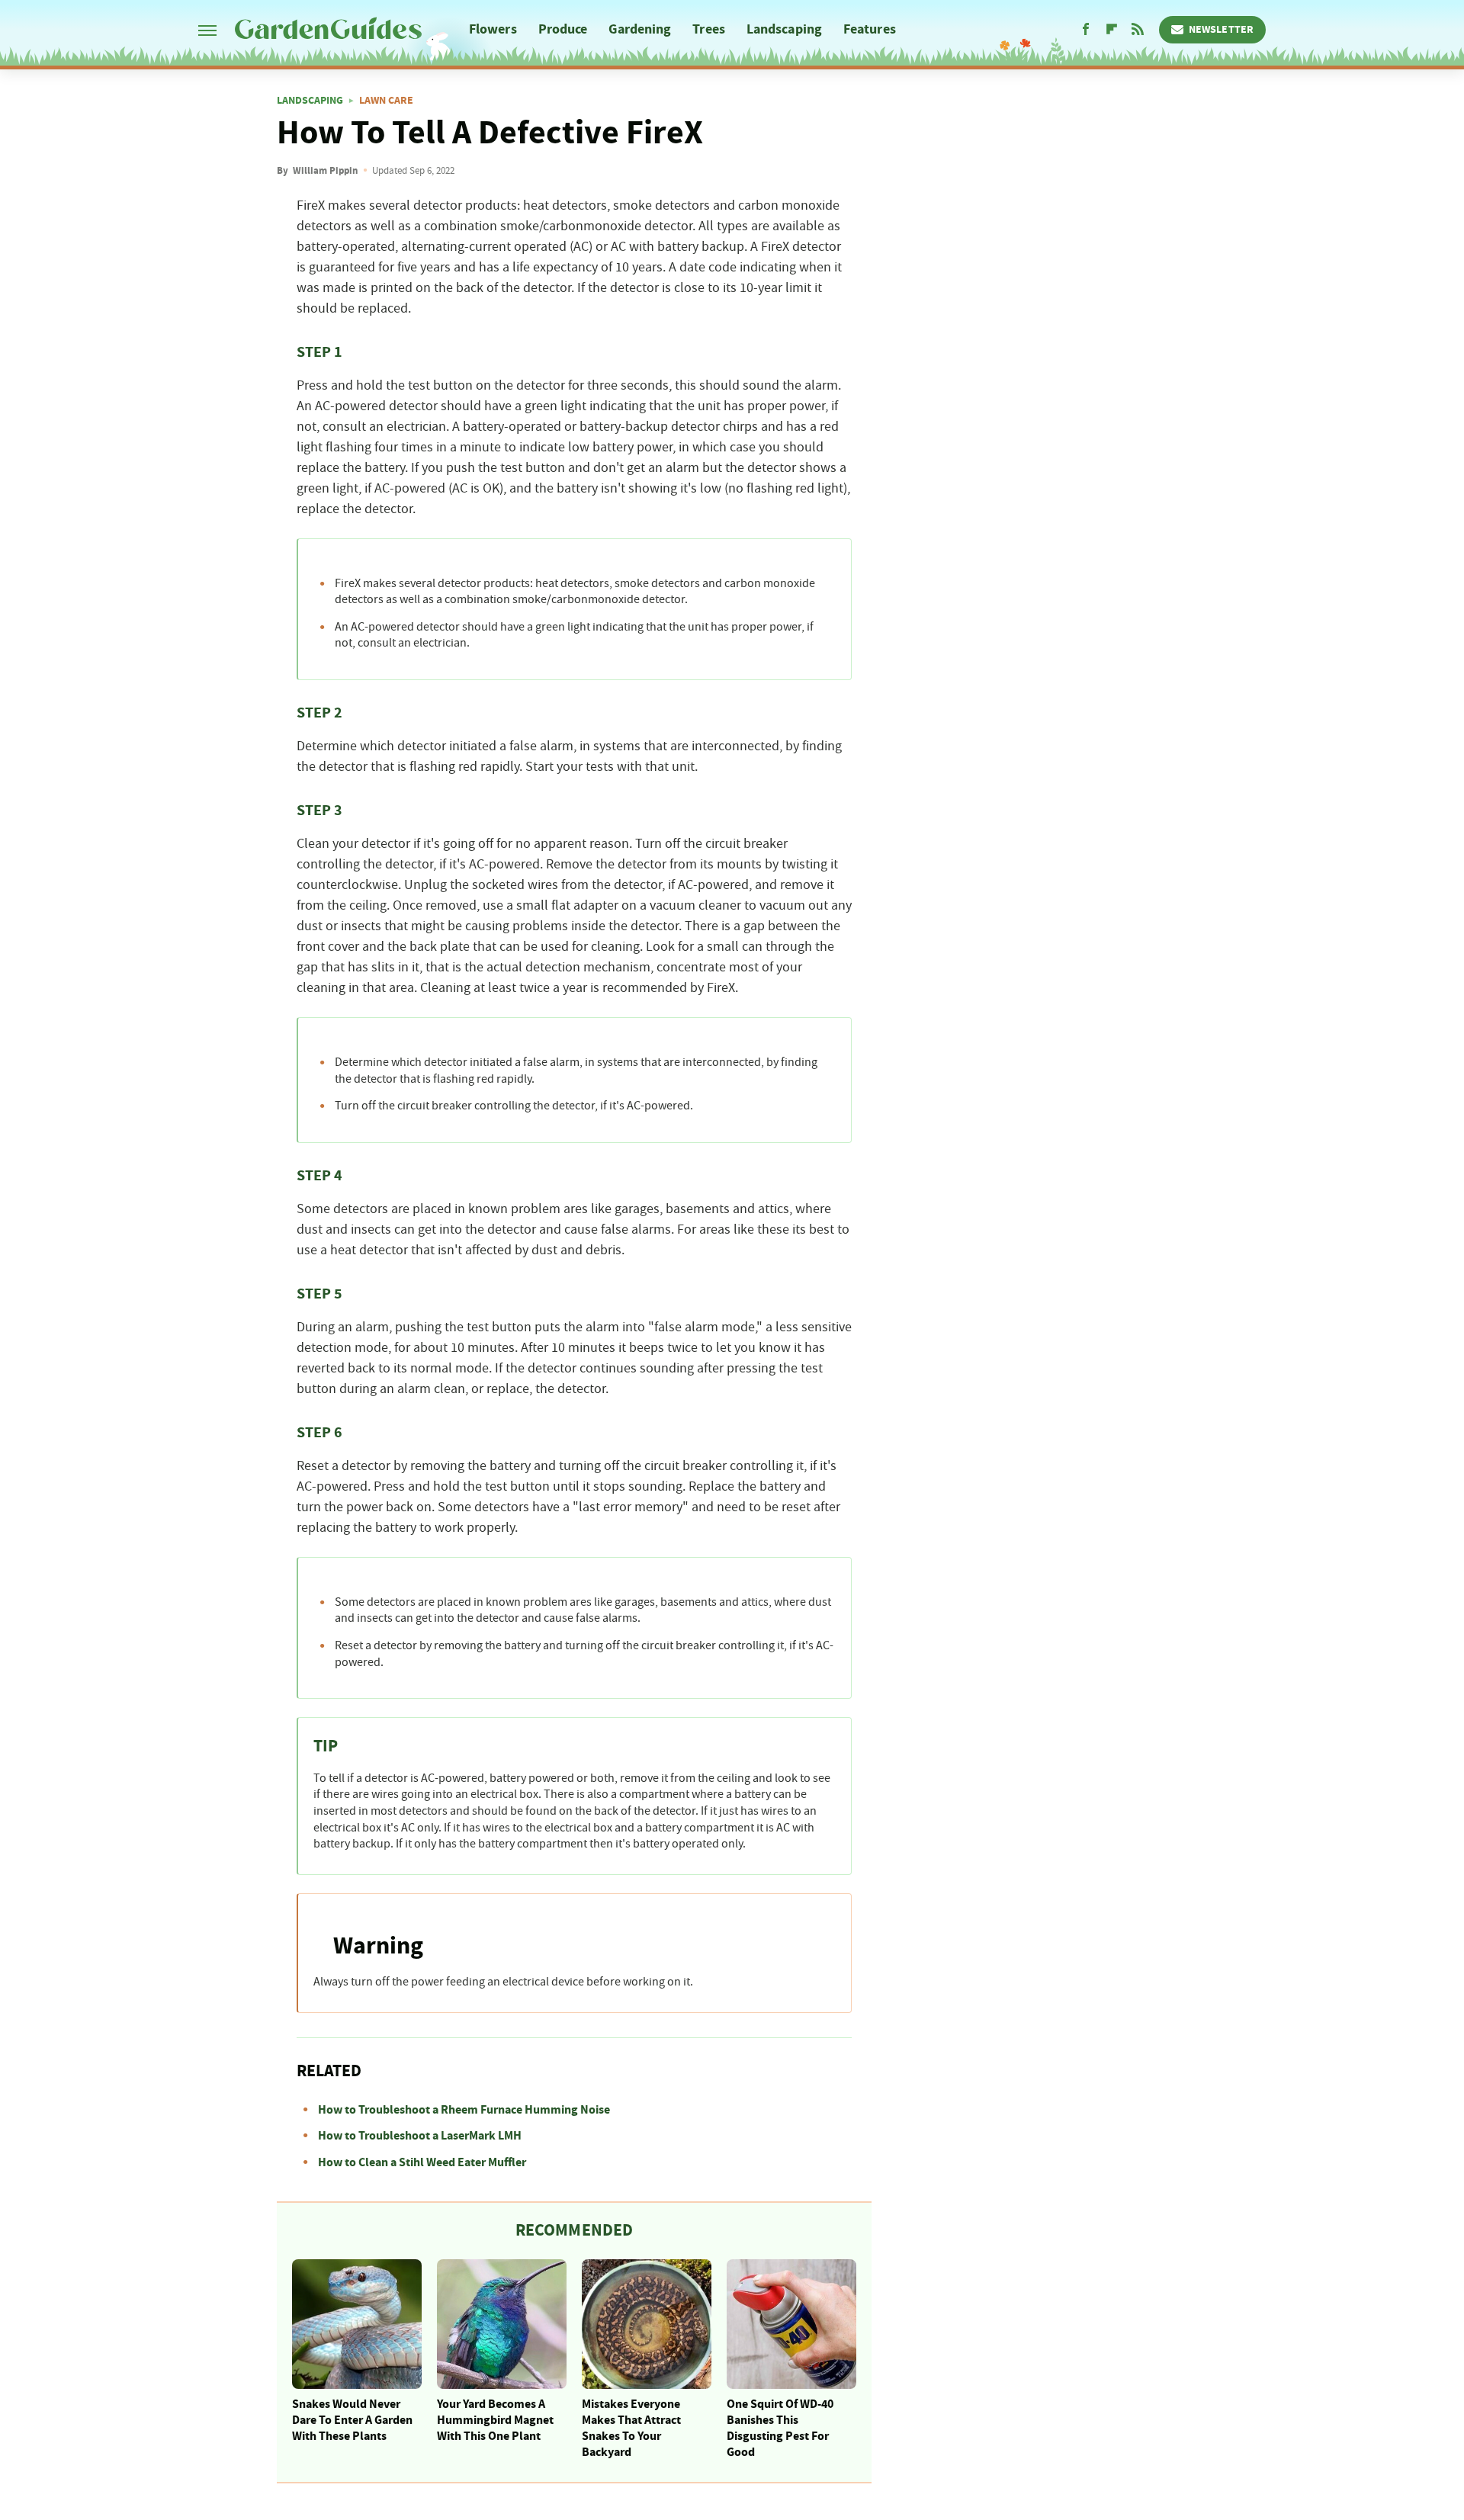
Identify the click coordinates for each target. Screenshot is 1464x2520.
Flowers (493, 29)
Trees (709, 29)
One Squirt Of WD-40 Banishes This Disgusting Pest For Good (780, 2428)
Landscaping (784, 29)
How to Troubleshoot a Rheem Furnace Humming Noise (464, 2110)
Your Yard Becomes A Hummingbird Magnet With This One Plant (495, 2420)
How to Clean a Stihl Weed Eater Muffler (422, 2162)
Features (870, 29)
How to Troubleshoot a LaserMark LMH (420, 2136)
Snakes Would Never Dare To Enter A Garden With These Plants (352, 2420)
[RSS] (1138, 30)
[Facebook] (1086, 30)
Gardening (640, 29)
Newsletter (1221, 30)
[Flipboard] (1112, 30)
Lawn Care (386, 101)
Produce (563, 29)
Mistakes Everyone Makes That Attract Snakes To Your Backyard (631, 2428)
